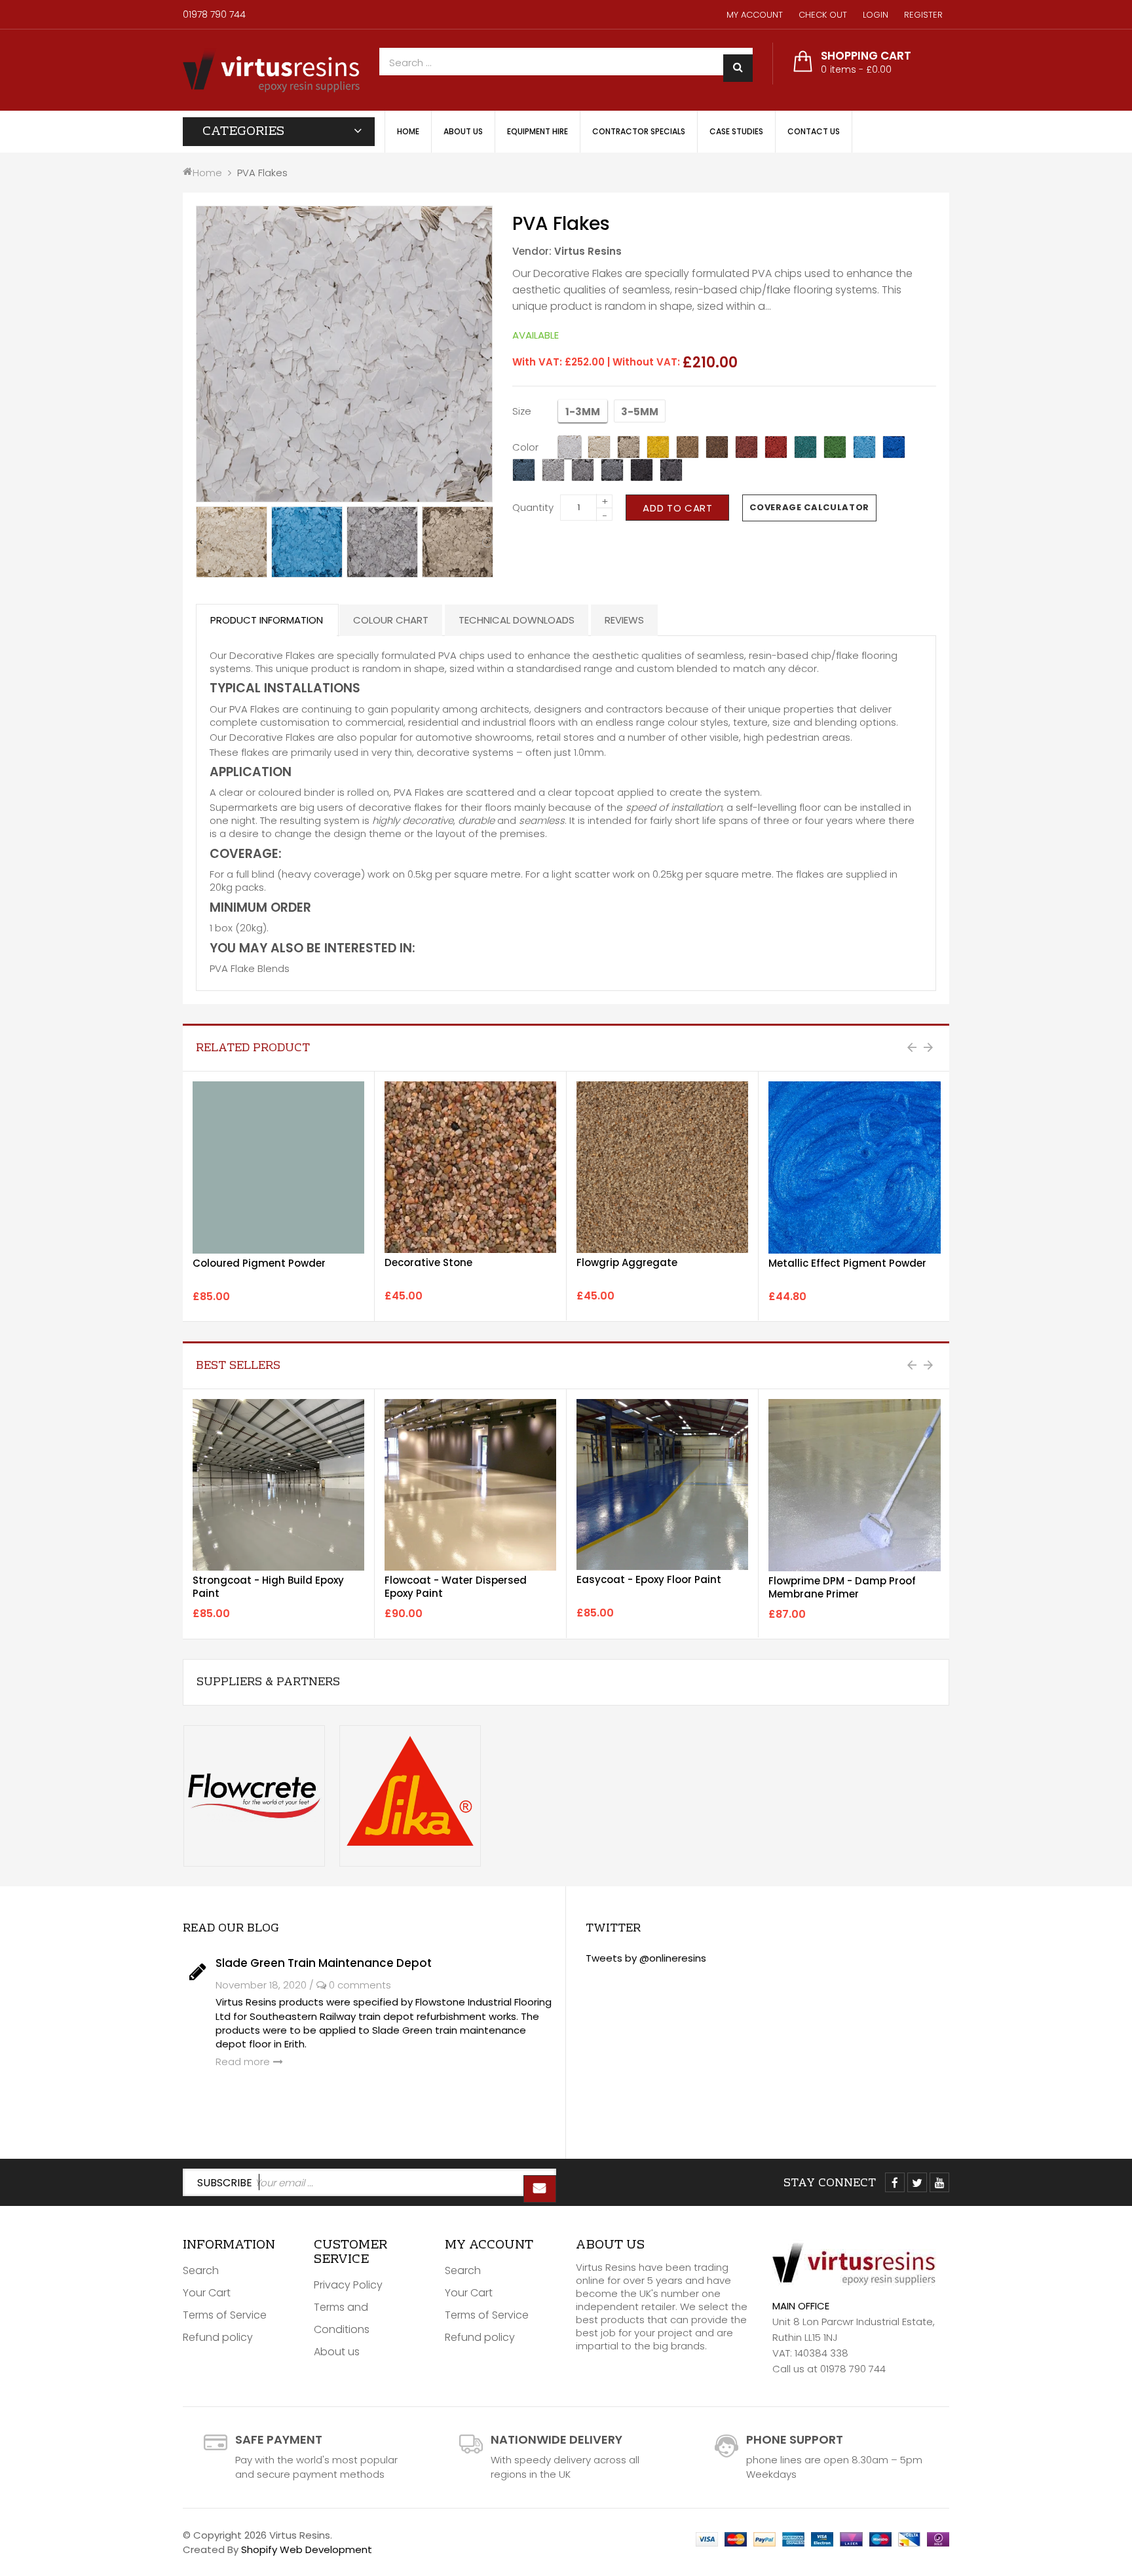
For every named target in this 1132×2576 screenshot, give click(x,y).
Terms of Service (225, 2315)
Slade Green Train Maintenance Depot (324, 1963)
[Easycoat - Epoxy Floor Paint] (662, 1484)
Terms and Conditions (342, 2318)
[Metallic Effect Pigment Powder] (855, 1167)
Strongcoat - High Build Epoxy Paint (268, 1587)
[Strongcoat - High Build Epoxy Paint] (278, 1485)
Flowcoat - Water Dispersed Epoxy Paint (456, 1587)
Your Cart (207, 2293)
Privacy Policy (348, 2285)
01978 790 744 (214, 14)
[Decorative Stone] (470, 1167)
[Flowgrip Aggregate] (662, 1167)
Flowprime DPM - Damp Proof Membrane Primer (842, 1587)
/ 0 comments (350, 1985)
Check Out (823, 15)
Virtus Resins (588, 251)
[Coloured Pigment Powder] (278, 1167)
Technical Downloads (517, 620)
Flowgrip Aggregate (627, 1262)
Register (923, 15)
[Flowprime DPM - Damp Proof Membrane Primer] (855, 1485)
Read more (243, 2062)
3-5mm (640, 412)
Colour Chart (391, 620)
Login (876, 15)
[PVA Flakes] (232, 542)
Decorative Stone (428, 1262)
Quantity (533, 507)
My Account (755, 15)
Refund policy (218, 2337)
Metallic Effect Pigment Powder (847, 1263)
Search (201, 2270)
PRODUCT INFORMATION (267, 620)
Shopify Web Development (307, 2549)
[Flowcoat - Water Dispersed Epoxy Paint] (470, 1485)
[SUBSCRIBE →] (540, 2189)
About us (337, 2352)
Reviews (624, 620)
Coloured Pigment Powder (259, 1263)
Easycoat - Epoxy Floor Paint (649, 1579)
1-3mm (583, 412)
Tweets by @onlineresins (646, 1958)
